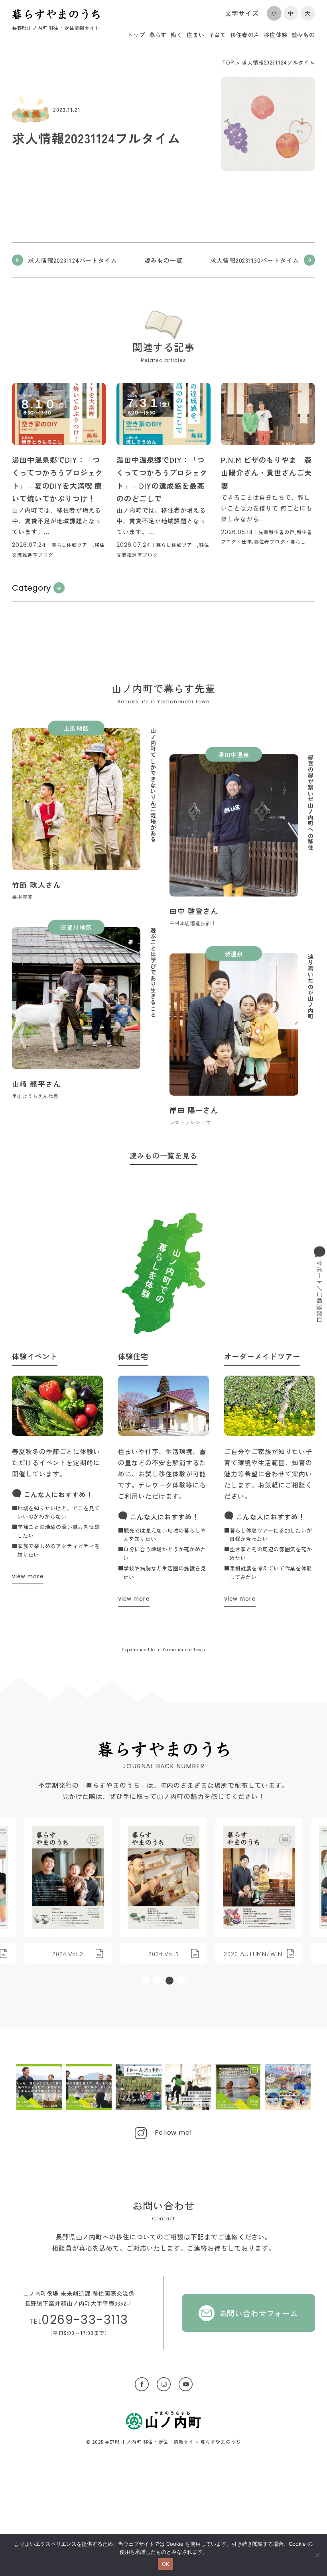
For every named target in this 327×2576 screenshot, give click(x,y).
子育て (218, 35)
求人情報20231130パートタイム (255, 260)
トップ (136, 35)
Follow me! (174, 2133)
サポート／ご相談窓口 (320, 1292)
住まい (196, 35)
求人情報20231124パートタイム (73, 260)
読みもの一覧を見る (164, 1155)
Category (31, 588)
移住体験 (275, 35)
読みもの (303, 35)
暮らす (158, 35)
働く (177, 35)
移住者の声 (245, 35)
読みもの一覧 (163, 260)
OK (166, 2564)
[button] (146, 1981)
